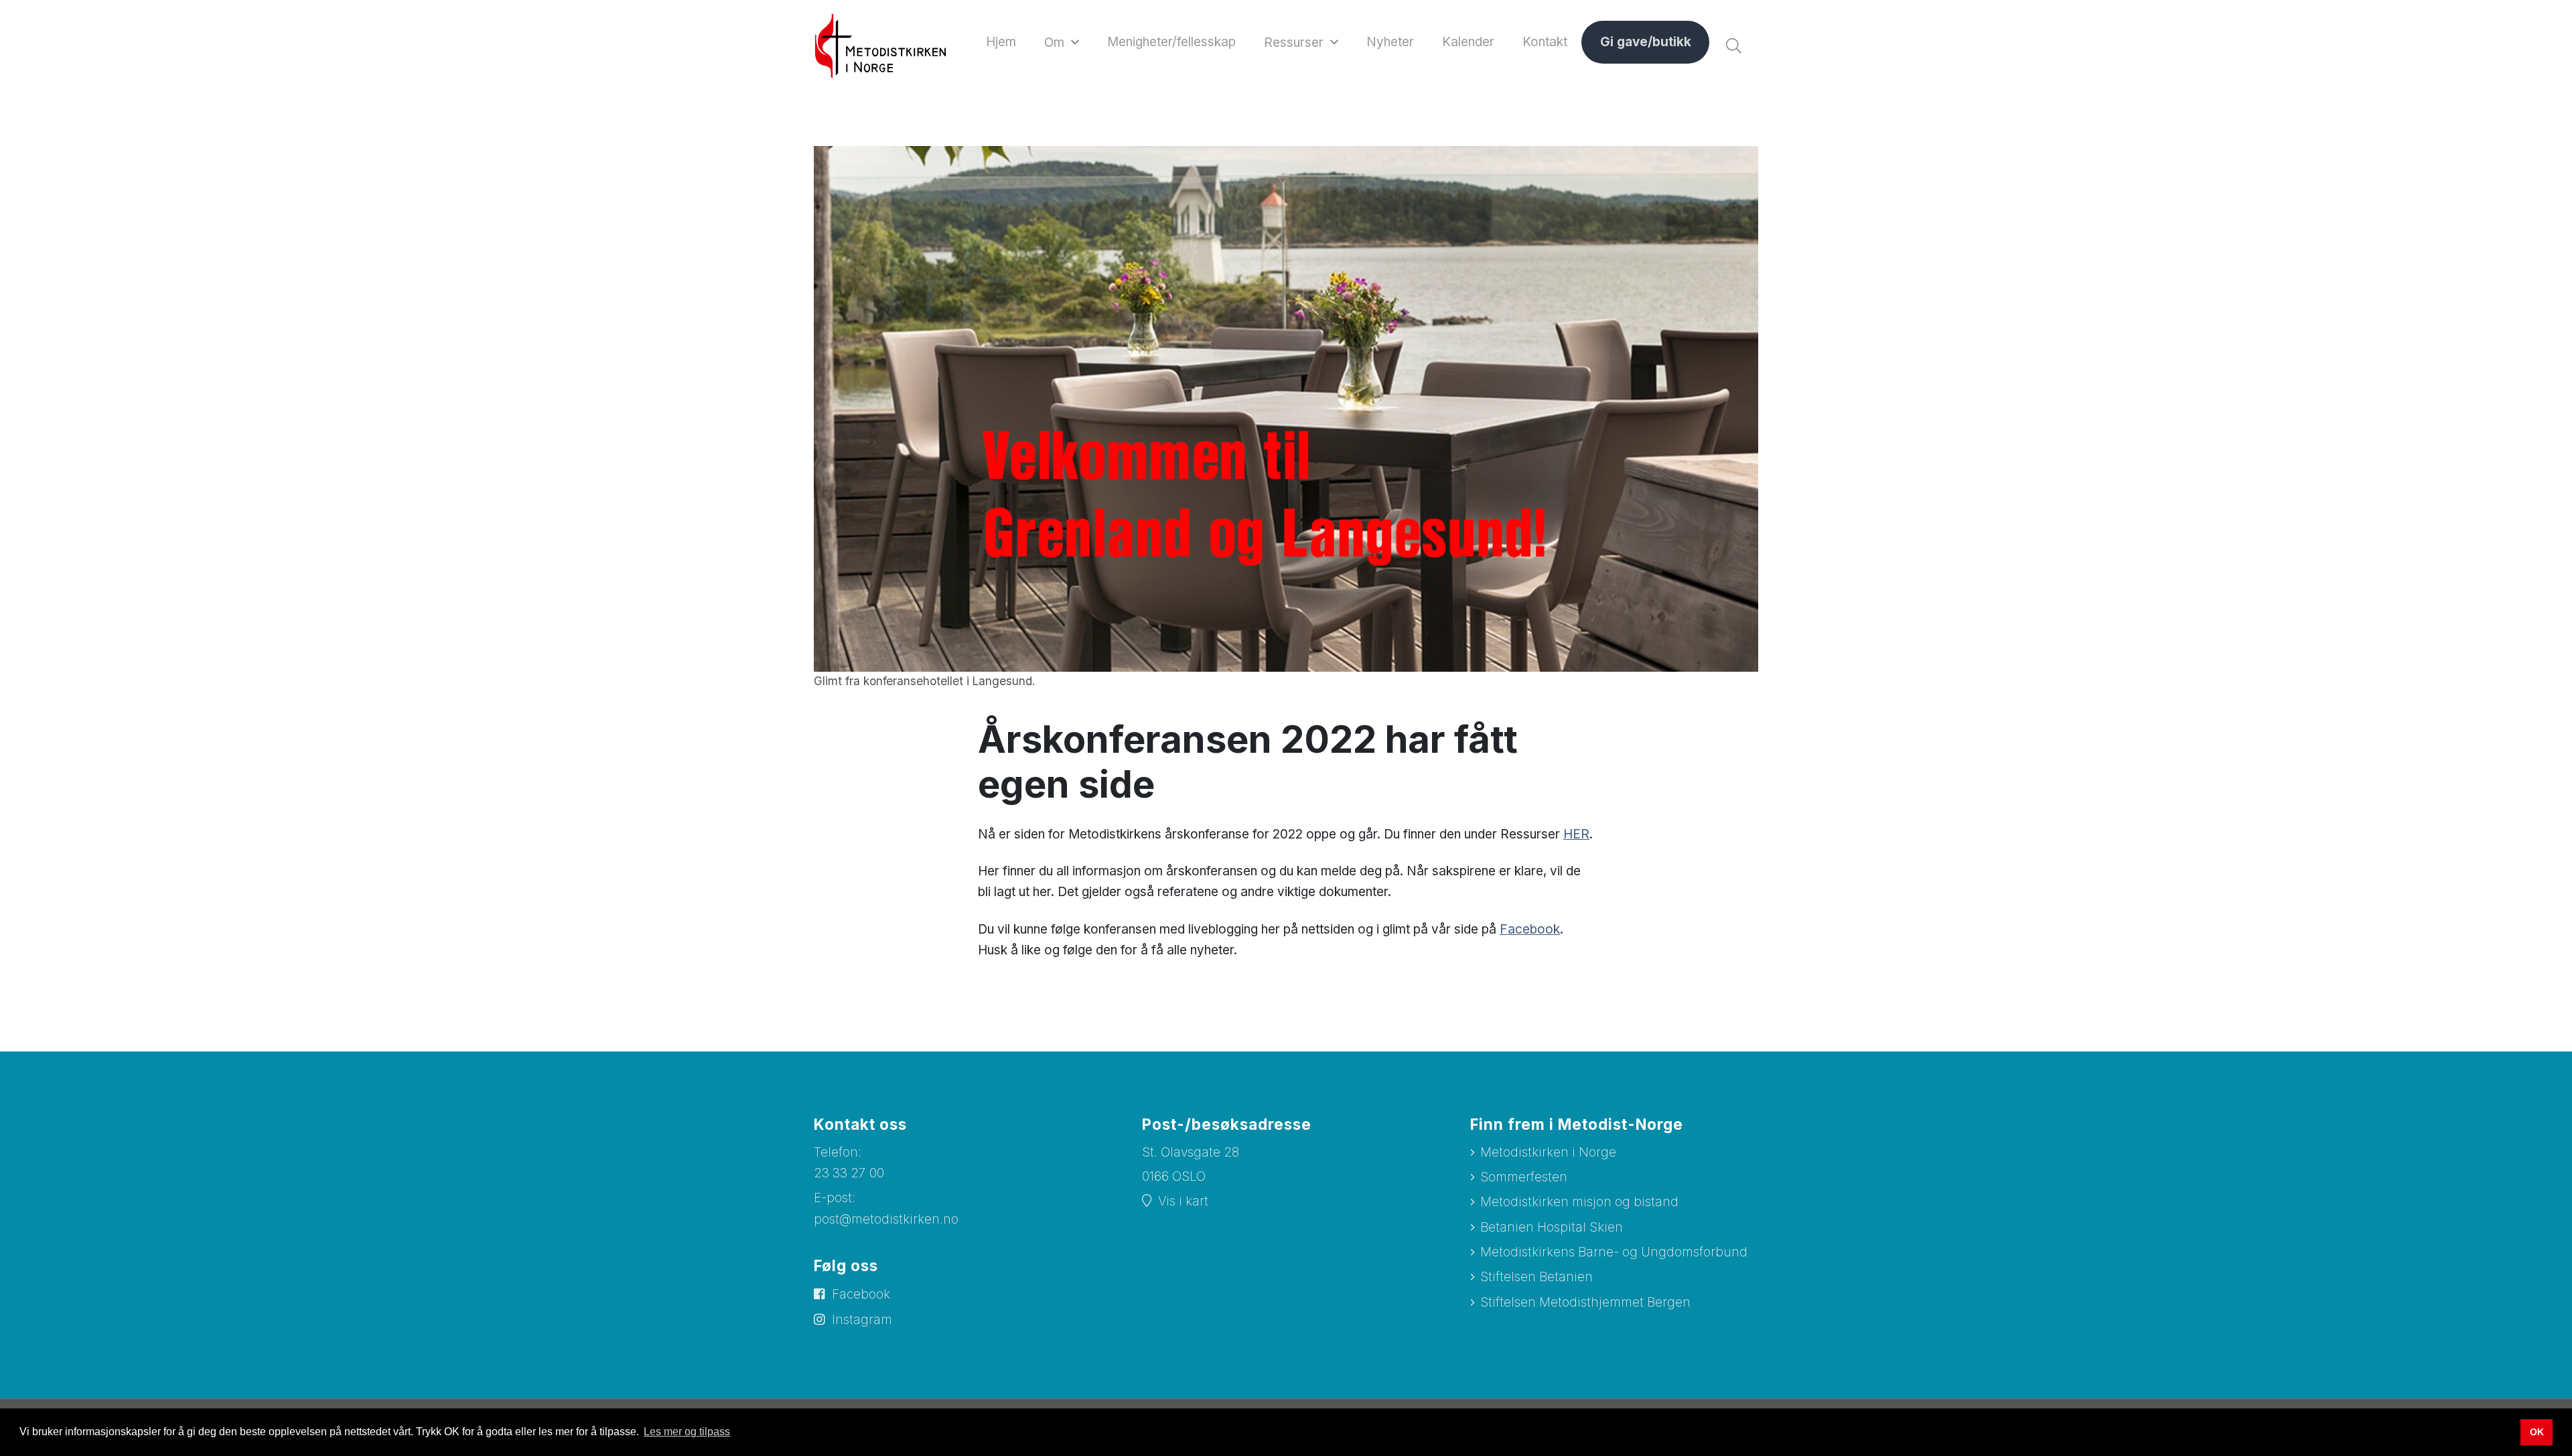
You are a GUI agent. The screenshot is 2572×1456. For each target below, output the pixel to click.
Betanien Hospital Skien (1552, 1227)
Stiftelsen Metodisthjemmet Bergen (1585, 1302)
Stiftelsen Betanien (1537, 1277)
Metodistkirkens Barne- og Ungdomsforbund (1614, 1252)
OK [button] (2537, 1432)
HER (1576, 834)
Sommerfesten (1524, 1177)
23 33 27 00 (849, 1173)
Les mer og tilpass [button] (687, 1432)
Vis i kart (1183, 1201)
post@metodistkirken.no (886, 1219)
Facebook (1530, 929)
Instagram (862, 1320)
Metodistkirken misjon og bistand (1579, 1202)
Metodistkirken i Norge (1548, 1152)
